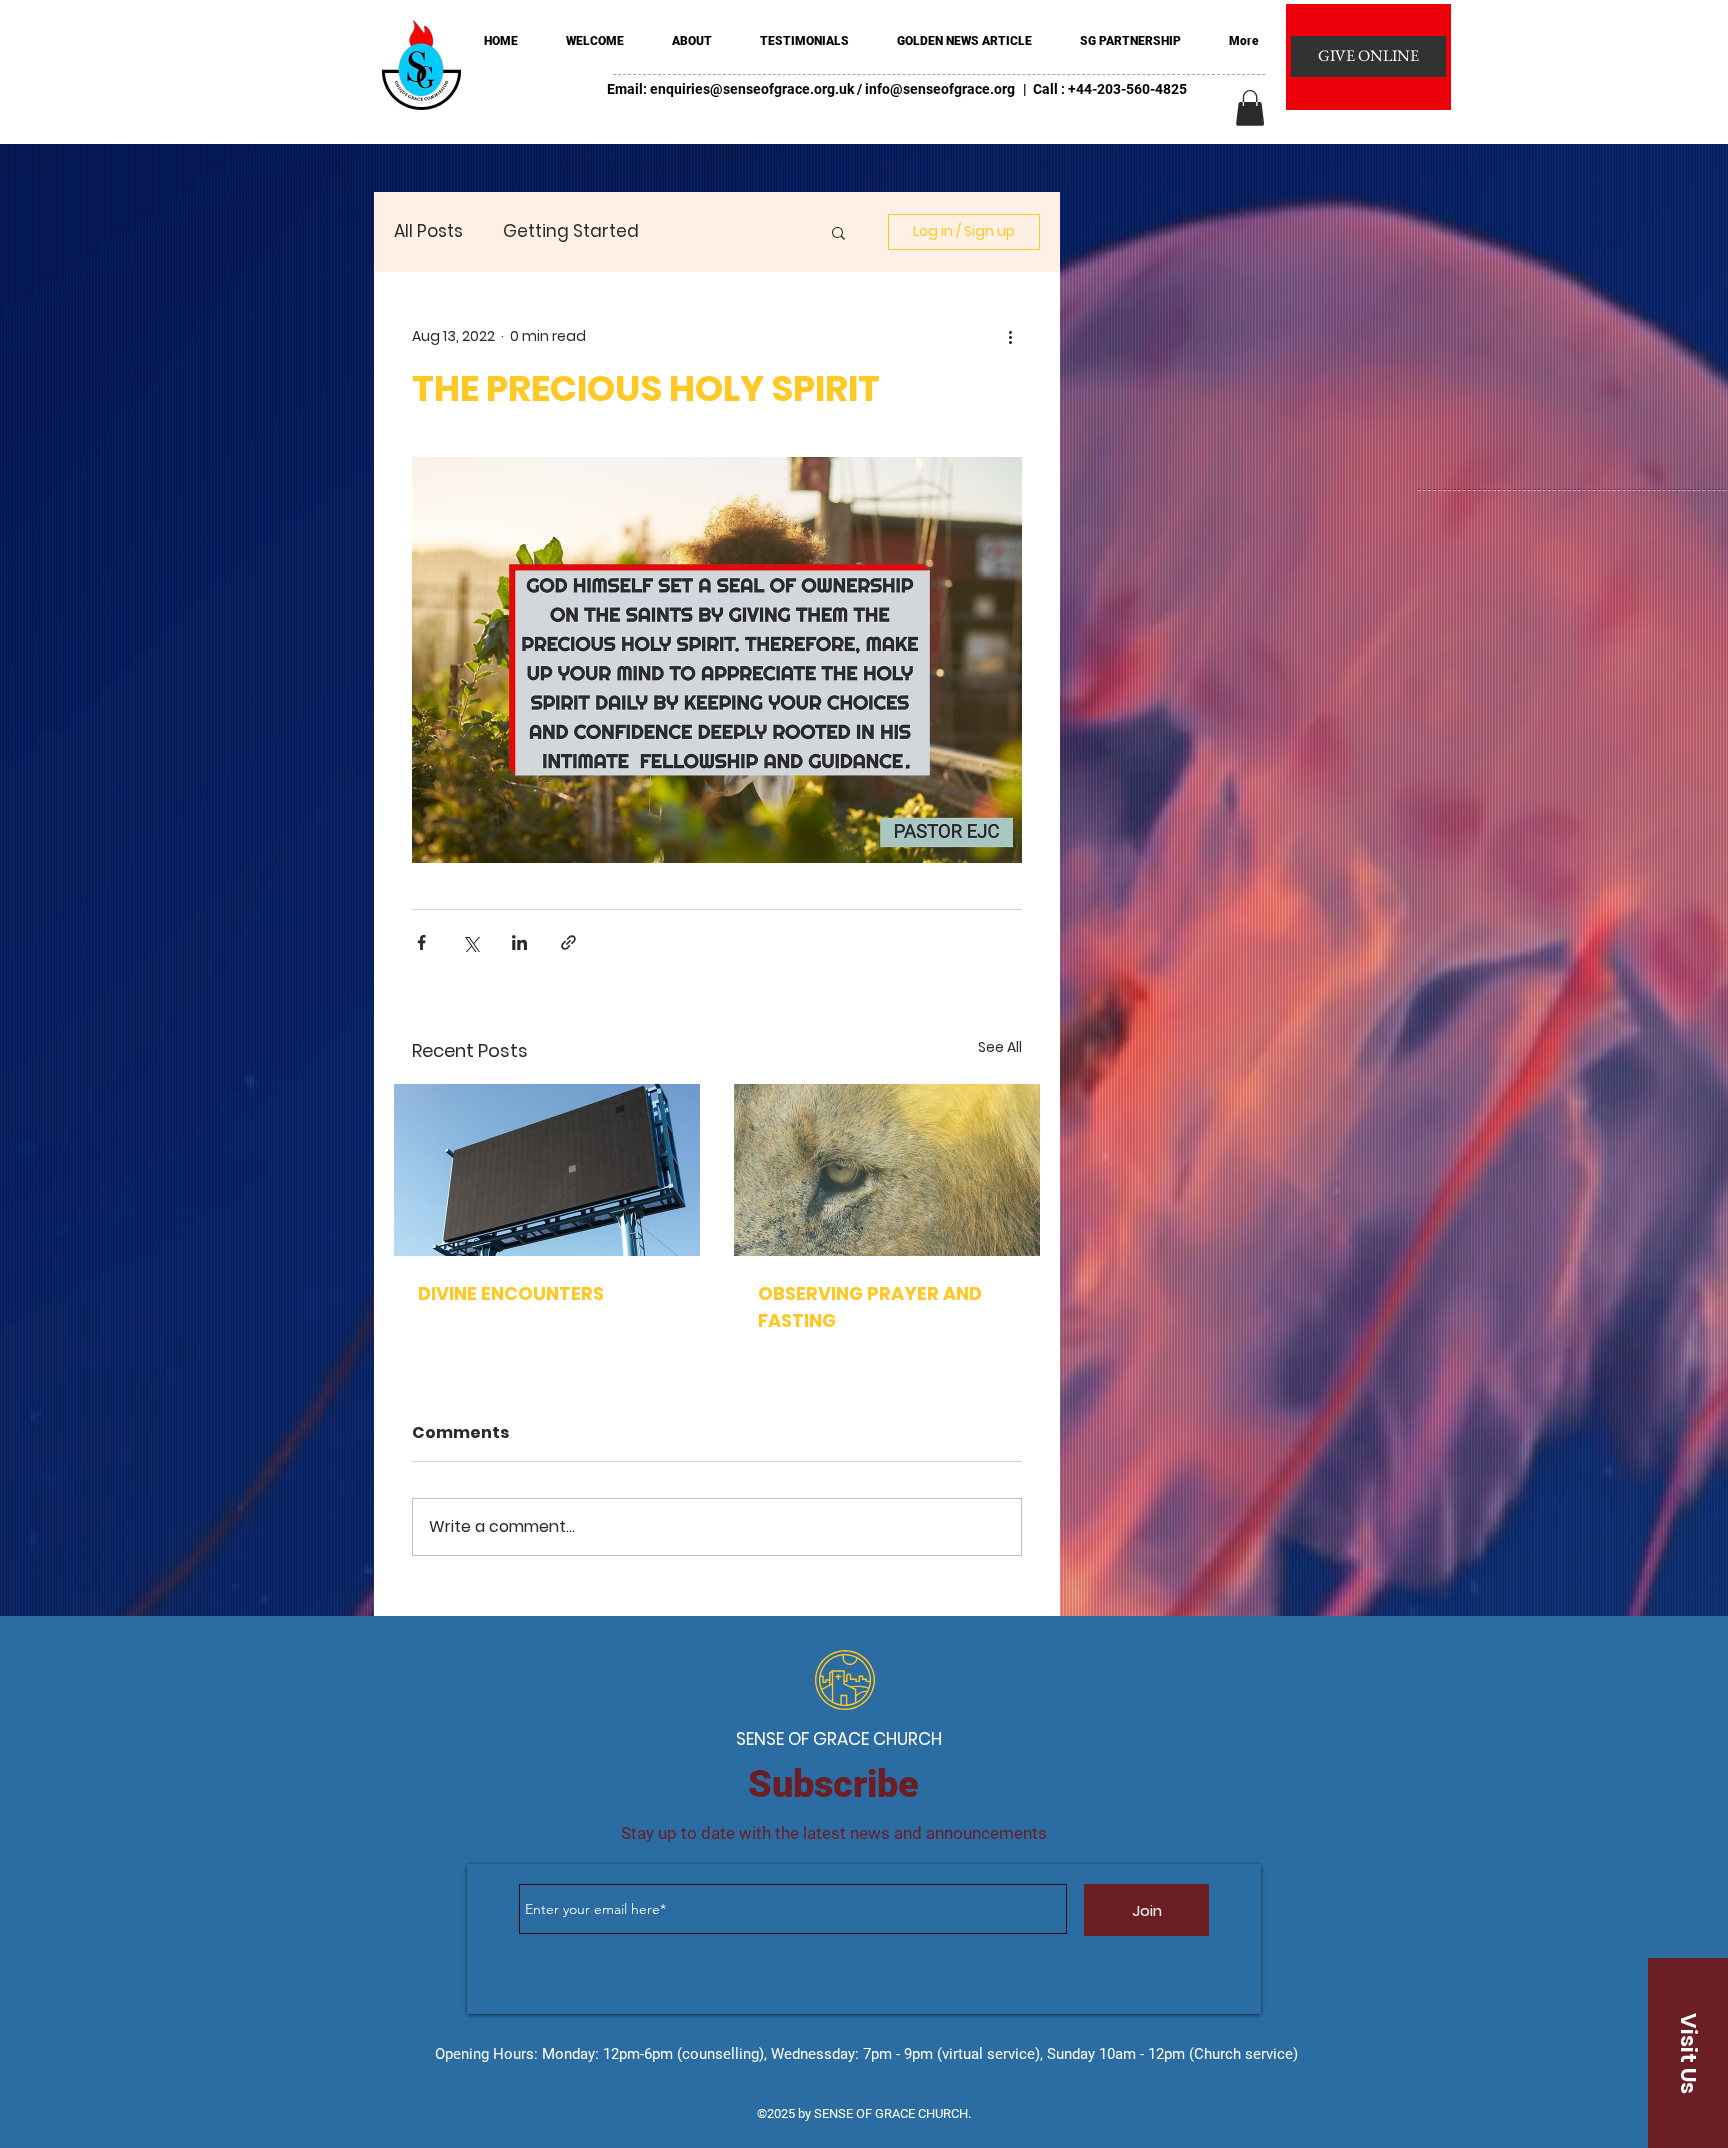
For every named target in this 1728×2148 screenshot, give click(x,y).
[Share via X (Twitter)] (470, 942)
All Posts (428, 231)
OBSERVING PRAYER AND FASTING (870, 1307)
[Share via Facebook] (421, 942)
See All (1000, 1047)
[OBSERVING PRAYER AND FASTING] (887, 1170)
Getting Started (571, 231)
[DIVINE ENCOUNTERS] (547, 1170)
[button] (1250, 108)
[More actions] (1010, 336)
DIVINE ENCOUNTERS (511, 1293)
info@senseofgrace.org (940, 89)
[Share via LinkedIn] (519, 942)
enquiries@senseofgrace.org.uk (752, 89)
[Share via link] (568, 942)
